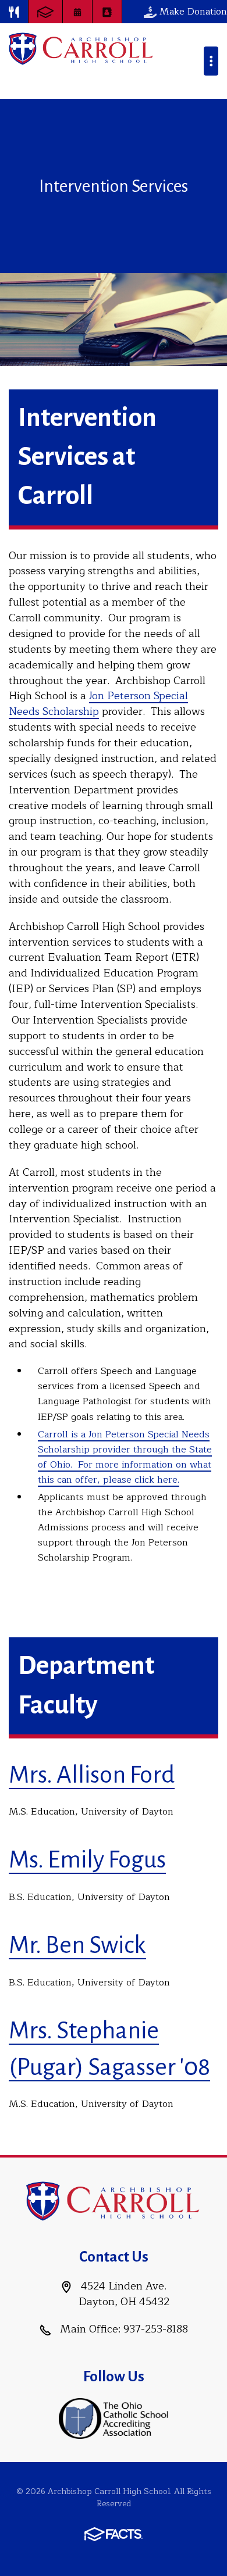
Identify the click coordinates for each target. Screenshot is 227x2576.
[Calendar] (77, 12)
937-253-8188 (156, 2329)
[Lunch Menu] (14, 12)
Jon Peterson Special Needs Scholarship (98, 704)
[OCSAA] (114, 2418)
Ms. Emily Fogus (87, 1860)
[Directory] (107, 12)
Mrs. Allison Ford (92, 1775)
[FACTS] (45, 12)
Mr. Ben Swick (77, 1945)
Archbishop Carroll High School (81, 49)
